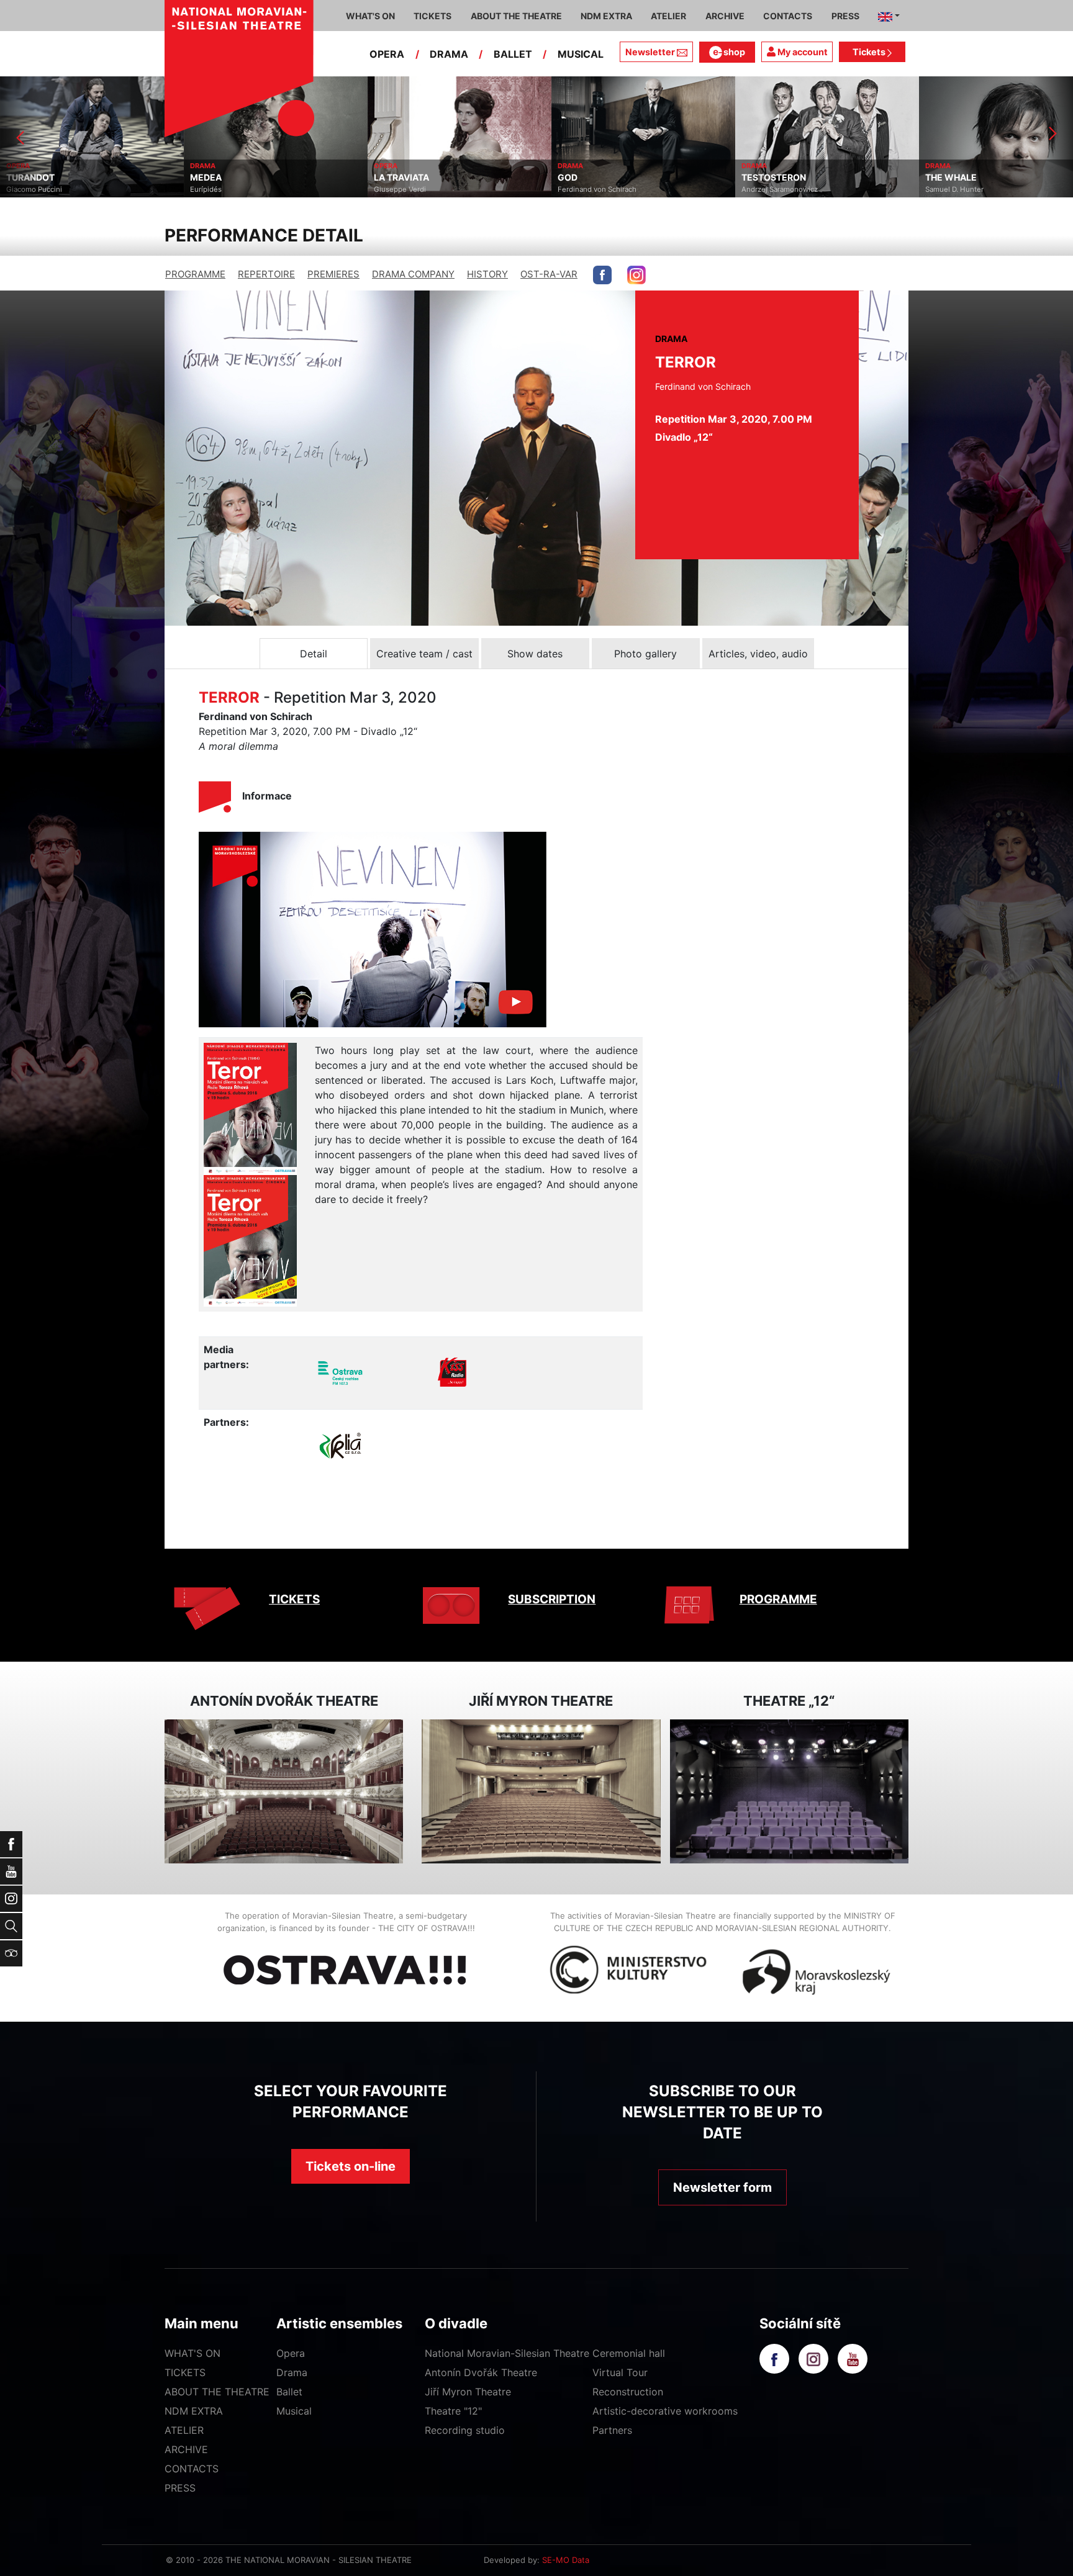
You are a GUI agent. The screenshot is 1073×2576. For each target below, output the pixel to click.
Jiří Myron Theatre (468, 2392)
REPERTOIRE (266, 274)
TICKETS (294, 1599)
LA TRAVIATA (218, 178)
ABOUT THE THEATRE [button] (516, 16)
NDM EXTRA (194, 2411)
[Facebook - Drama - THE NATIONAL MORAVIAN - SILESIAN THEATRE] (602, 275)
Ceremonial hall (629, 2353)
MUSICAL (581, 54)
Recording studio (465, 2430)
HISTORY (487, 274)
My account (802, 52)
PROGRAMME (195, 274)
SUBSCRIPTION (552, 1599)
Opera (291, 2353)
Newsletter (650, 52)
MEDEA (22, 178)
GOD (384, 178)
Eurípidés (22, 189)
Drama (292, 2372)
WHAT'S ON (192, 2353)
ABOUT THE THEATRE (217, 2392)
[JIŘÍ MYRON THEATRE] (541, 1792)
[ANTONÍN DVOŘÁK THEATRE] (284, 1792)
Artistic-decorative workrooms (665, 2411)
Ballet (289, 2392)
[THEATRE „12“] (789, 1792)
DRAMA (449, 54)
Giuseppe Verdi (216, 189)
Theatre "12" (453, 2411)
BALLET (513, 54)
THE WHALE (767, 178)
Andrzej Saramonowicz (596, 189)
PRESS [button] (845, 16)
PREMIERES (333, 274)
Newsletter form (722, 2187)
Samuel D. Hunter (771, 189)
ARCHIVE (725, 16)
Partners (612, 2430)
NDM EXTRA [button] (606, 16)
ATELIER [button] (668, 16)
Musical (294, 2411)
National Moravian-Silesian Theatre (507, 2353)
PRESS (180, 2488)
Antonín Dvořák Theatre (481, 2372)
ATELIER (184, 2430)
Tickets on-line (351, 2166)
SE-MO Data (566, 2560)
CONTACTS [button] (788, 16)
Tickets (870, 52)
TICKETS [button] (432, 16)
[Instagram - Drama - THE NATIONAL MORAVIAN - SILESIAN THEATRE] (636, 275)
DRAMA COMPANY (413, 274)
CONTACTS (192, 2469)
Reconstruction (628, 2392)
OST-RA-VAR (549, 274)
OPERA (387, 54)
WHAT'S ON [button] (370, 16)
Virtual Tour (620, 2372)
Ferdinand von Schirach (413, 189)
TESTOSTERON (590, 178)
